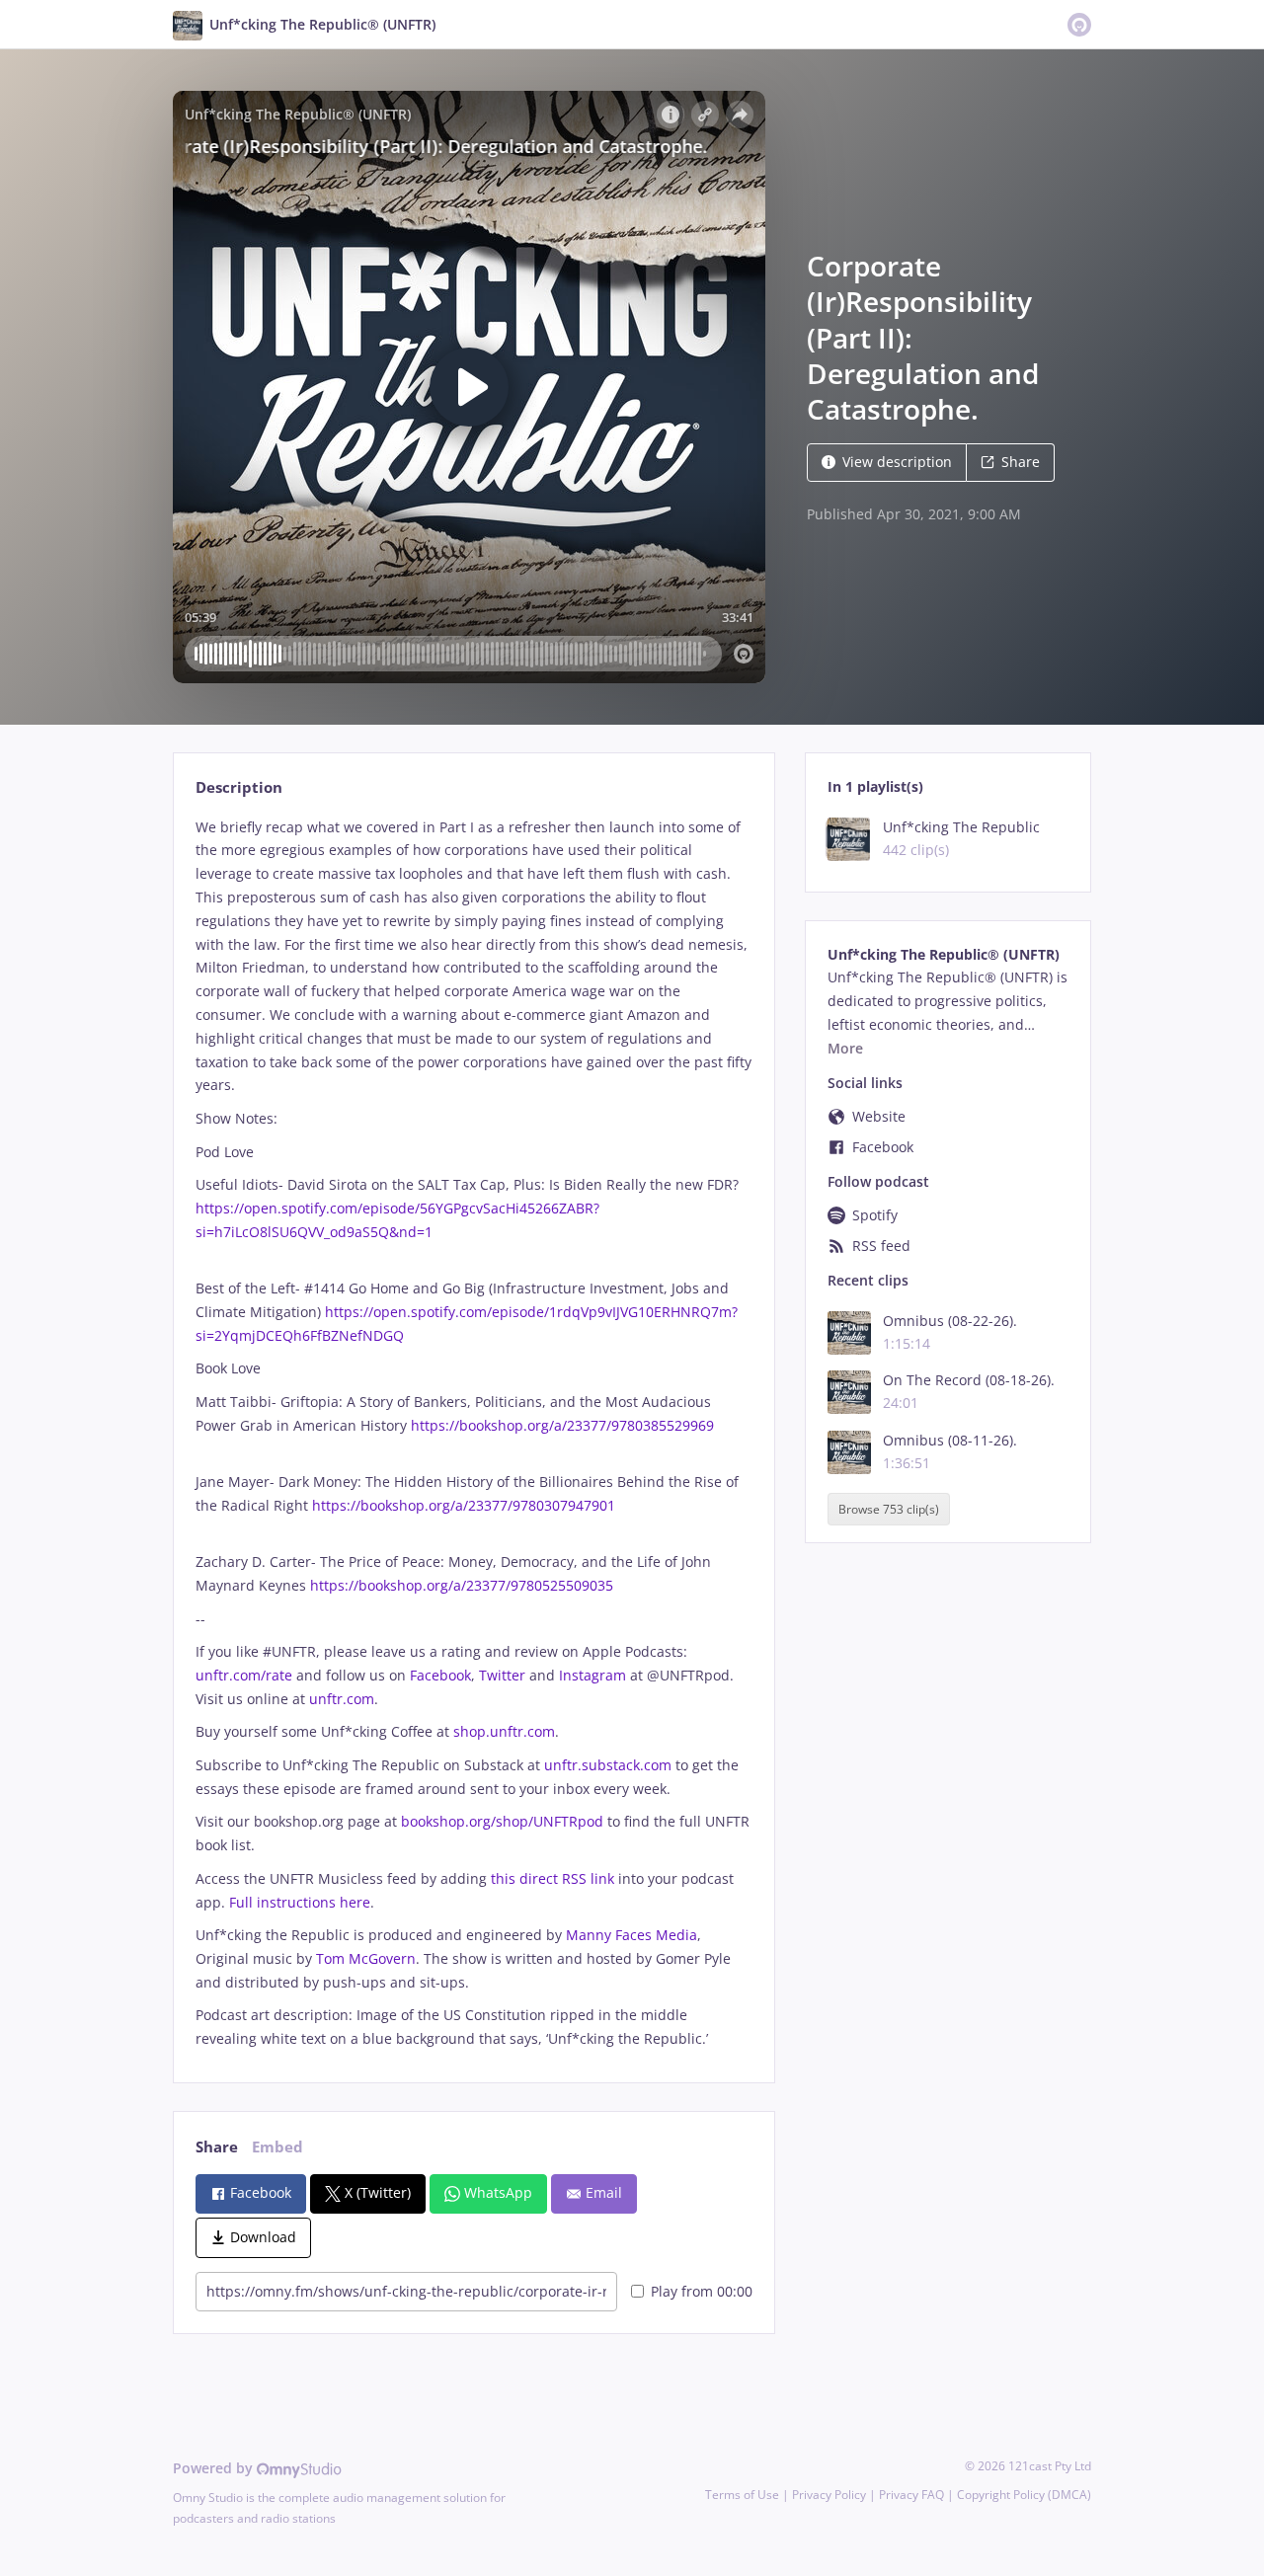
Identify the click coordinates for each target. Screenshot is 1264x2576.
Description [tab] (239, 787)
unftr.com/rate (244, 1675)
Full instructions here (300, 1902)
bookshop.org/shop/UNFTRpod (502, 1821)
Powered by (215, 2468)
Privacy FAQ (911, 2495)
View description (897, 462)
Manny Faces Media (632, 1935)
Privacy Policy (829, 2495)
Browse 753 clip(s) (889, 1509)
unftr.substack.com (608, 1765)
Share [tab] (217, 2147)
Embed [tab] (277, 2147)
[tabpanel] (474, 1433)
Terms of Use (742, 2495)
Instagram (592, 1675)
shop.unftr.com (504, 1731)
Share (1021, 462)
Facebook (440, 1675)
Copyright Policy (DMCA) (1024, 2495)
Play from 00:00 (702, 2291)
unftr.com (342, 1699)
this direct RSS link (553, 1878)
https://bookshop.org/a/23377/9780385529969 (562, 1425)
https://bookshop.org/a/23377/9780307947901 (464, 1505)
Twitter (502, 1675)
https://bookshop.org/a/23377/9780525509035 (462, 1585)
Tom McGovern (366, 1958)
